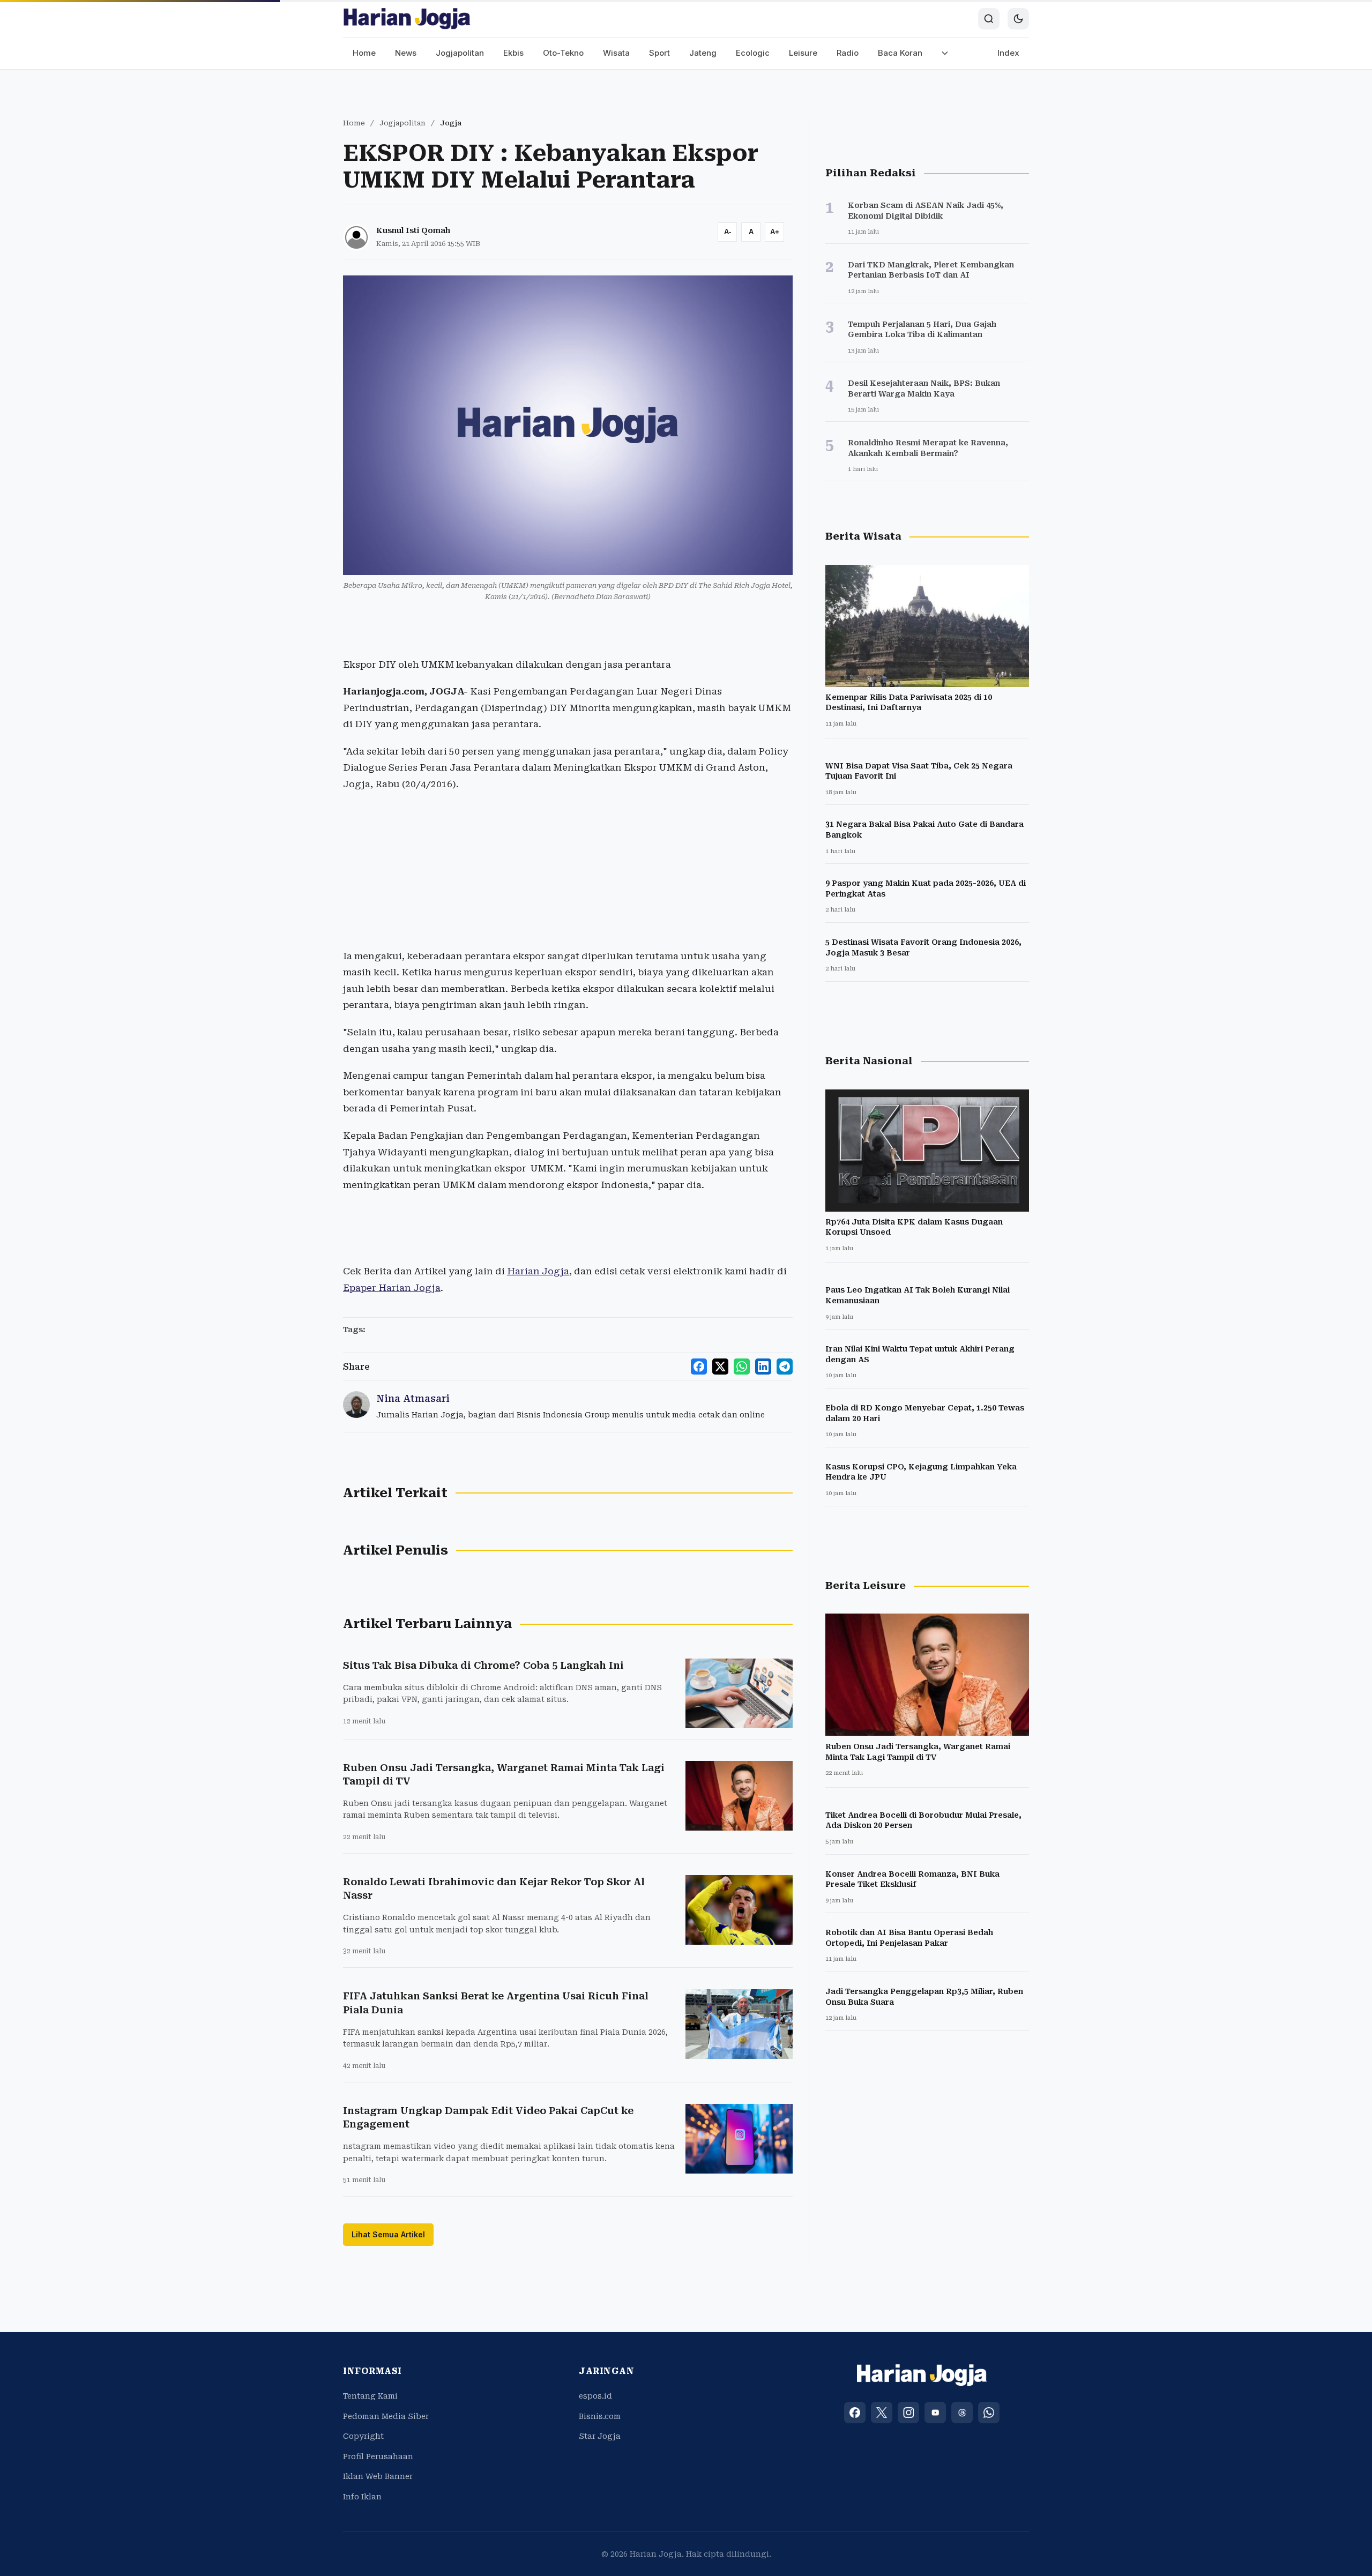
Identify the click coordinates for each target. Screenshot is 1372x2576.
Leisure (803, 53)
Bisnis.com (600, 2416)
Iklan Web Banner (378, 2476)
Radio (848, 53)
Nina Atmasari (413, 1398)
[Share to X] (720, 1367)
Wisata (616, 53)
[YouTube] (935, 2413)
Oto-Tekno (563, 53)
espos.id (595, 2396)
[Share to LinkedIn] (763, 1367)
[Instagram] (908, 2413)
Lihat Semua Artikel (388, 2234)
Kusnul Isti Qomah (413, 230)
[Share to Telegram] (785, 1367)
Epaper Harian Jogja (392, 1288)
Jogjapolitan (460, 53)
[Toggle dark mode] (1018, 19)
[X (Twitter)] (882, 2413)
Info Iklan (362, 2497)
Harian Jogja (538, 1271)
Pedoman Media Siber (386, 2416)
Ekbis (513, 53)
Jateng (703, 53)
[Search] (989, 19)
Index (1008, 53)
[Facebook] (855, 2413)
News (406, 53)
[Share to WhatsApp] (742, 1367)
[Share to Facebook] (699, 1367)
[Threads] (962, 2413)
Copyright (363, 2436)
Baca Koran (900, 53)
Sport (659, 53)
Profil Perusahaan (378, 2456)
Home (364, 53)
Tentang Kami (370, 2396)
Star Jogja (600, 2436)
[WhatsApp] (989, 2413)
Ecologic (753, 53)
